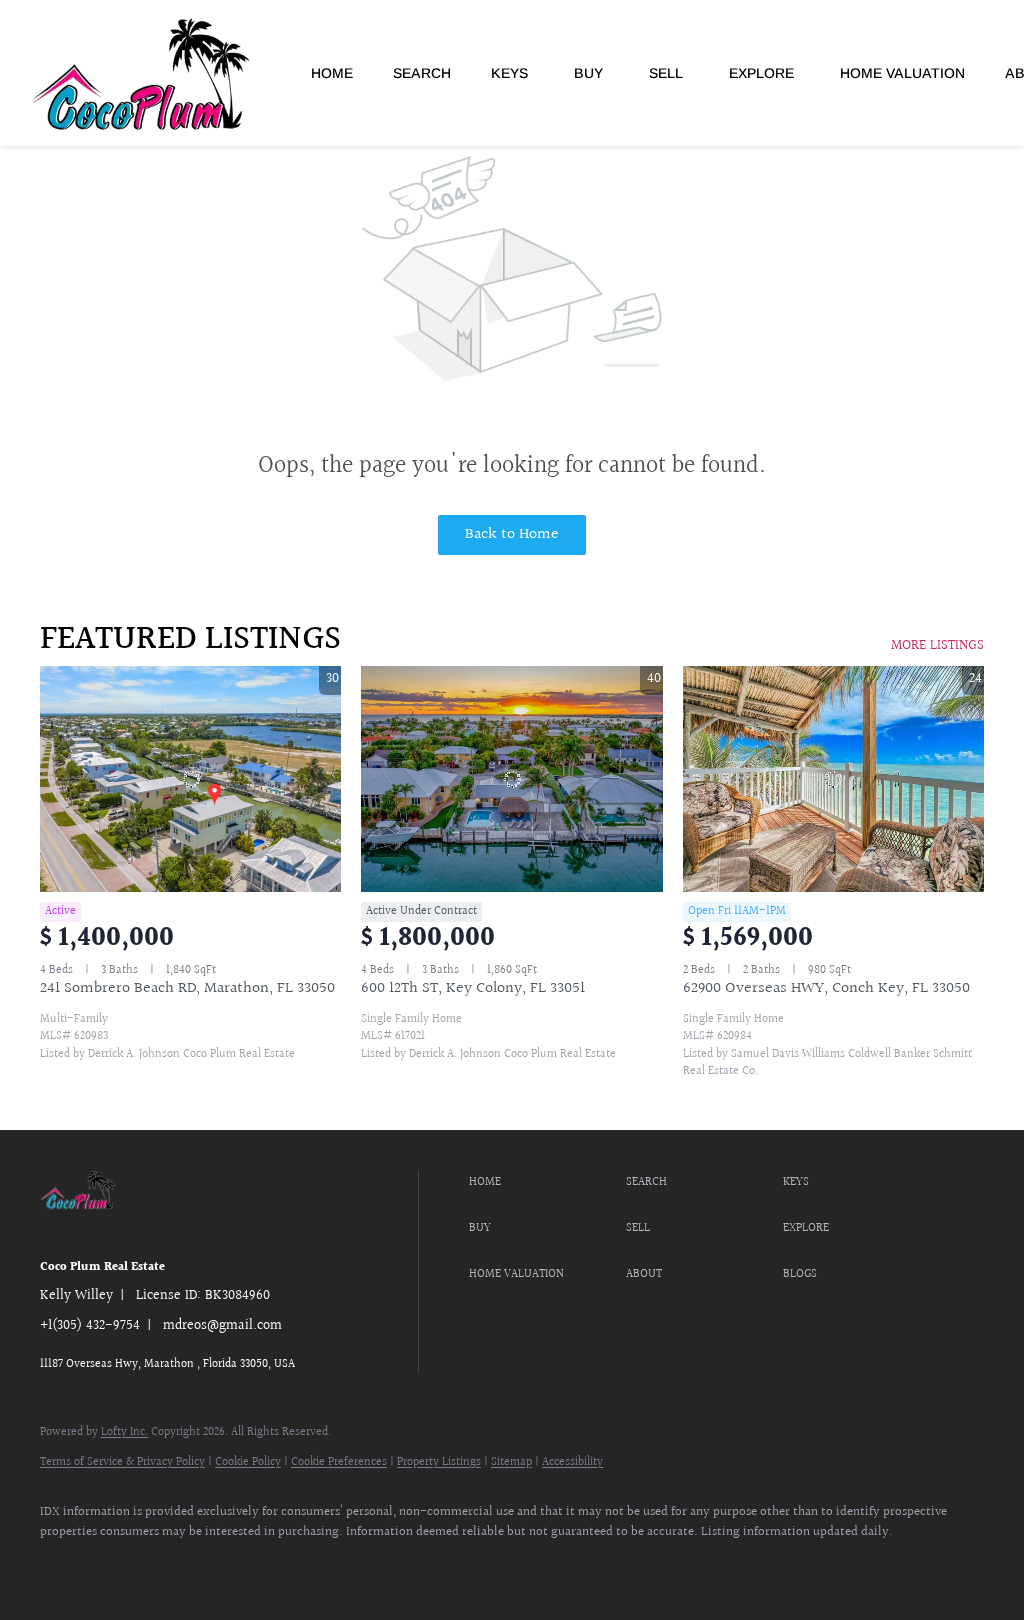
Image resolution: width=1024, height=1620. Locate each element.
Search (422, 73)
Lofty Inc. (124, 1432)
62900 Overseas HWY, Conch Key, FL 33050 (826, 988)
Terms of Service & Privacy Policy (122, 1462)
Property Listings (439, 1462)
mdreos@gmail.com (222, 1326)
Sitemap (511, 1462)
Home (332, 73)
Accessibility (572, 1462)
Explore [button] (761, 73)
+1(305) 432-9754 (90, 1326)
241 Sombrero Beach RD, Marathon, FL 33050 (187, 988)
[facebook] (64, 1566)
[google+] (238, 1566)
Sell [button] (666, 73)
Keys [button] (509, 73)
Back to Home (512, 534)
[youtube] (180, 1566)
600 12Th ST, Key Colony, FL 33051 (473, 988)
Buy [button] (588, 73)
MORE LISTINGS (937, 646)
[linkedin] (122, 1566)
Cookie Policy (248, 1462)
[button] (542, 1183)
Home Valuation (902, 73)
